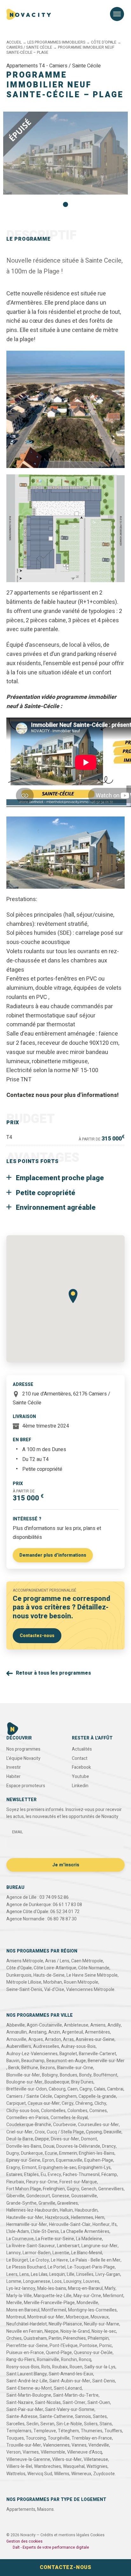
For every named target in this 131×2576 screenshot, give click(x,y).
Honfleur (101, 2225)
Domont (89, 2139)
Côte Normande (94, 1968)
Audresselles (46, 2046)
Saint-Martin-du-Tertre (76, 2395)
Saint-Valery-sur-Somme (70, 2410)
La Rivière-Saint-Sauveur (31, 2246)
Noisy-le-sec (104, 2331)
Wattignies (97, 2466)
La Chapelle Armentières (85, 2232)
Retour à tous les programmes (53, 1673)
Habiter (14, 1777)
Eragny (13, 2168)
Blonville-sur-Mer (23, 2075)
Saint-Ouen (99, 2403)
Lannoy (14, 2253)
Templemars (19, 2431)
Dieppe (42, 2139)
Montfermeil (54, 2310)
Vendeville (99, 2445)
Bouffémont (105, 2075)
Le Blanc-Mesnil (87, 2253)
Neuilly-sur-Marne (102, 2324)
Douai (49, 2146)
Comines (98, 2111)
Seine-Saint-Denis (24, 1990)
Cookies (97, 2535)
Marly (110, 2288)
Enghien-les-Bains (97, 2153)
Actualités (82, 1749)
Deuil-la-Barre (20, 2139)
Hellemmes (82, 2218)
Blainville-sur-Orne (75, 2068)
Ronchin (69, 2360)
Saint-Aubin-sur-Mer (70, 2381)
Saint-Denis (104, 2381)
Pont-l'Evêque (64, 2346)
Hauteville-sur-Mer (25, 2218)
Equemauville (69, 2160)
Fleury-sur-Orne (42, 2182)
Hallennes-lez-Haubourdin (32, 2210)
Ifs (114, 2225)
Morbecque (77, 2317)
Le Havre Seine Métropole (92, 1975)
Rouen (76, 2367)
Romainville (48, 2360)
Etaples (31, 2175)
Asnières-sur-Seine (95, 2039)
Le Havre (59, 2260)
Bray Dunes (82, 2082)
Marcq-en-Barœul (85, 2288)
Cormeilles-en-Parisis (28, 2118)
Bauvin (13, 2061)
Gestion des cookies (24, 2541)
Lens (24, 2274)
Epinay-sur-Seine (23, 2160)
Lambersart (68, 2246)
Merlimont (113, 2296)
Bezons (48, 2068)
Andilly (114, 2025)
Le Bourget (17, 2260)
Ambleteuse (76, 2025)
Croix (40, 2132)
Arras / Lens (57, 1961)
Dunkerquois (19, 1975)
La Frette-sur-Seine (55, 2239)
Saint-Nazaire (20, 2403)
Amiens (98, 2025)
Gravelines (68, 2203)
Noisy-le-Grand (75, 2331)
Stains (106, 2424)
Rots (46, 2367)
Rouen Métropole (81, 1982)
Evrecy (54, 2175)
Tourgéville (59, 2438)
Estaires (14, 2175)
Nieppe (52, 2331)
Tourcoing (36, 2438)
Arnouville (16, 2039)
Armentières (97, 2032)
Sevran (47, 2424)
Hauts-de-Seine (49, 1975)
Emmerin (68, 2153)
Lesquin (57, 2274)
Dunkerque (32, 2153)
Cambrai (115, 2089)
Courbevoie (65, 2125)
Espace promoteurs (26, 1786)
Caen (72, 2089)
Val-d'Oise (54, 1990)
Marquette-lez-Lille (53, 2296)
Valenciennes (56, 2445)
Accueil (14, 42)
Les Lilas (39, 2274)
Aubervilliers (19, 2046)
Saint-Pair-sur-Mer (25, 2410)
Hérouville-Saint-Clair (70, 2225)
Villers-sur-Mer (67, 2459)
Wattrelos (16, 2474)
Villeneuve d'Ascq (85, 2452)
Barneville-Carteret (97, 2054)
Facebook (81, 1767)
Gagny (73, 2189)
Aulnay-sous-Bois (78, 2046)
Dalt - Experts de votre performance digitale (51, 2547)
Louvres (91, 2281)
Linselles (85, 2274)
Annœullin (17, 2032)
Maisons (45, 2509)
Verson (14, 2452)
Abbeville (16, 2025)
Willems (62, 2474)
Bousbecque (57, 2082)
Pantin (55, 2338)
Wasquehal (74, 2466)
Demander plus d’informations (53, 1555)
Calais (100, 2089)
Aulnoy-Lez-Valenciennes (32, 2054)
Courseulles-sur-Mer (98, 2125)
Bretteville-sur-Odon (27, 2089)
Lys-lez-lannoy (21, 2288)
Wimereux (81, 2474)
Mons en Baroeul (23, 2310)
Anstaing (38, 2032)
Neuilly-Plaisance (65, 2324)
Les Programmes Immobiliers (56, 42)
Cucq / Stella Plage (65, 2132)
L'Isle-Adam (18, 2232)
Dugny (13, 2153)
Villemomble (53, 2452)
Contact (80, 1758)
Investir (14, 1767)
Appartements (21, 2509)
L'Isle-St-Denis (45, 2232)
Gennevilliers (111, 2189)
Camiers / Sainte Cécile (29, 47)
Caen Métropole (87, 1961)
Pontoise (88, 2346)
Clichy (100, 2103)
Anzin (54, 2032)
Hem (100, 2218)
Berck (14, 2068)
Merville (14, 2303)
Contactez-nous (37, 1636)
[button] (65, 204)
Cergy (68, 2103)
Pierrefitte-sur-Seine (27, 2346)
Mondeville (87, 2303)
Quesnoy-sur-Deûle (93, 2353)
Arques (36, 2039)
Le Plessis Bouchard (26, 2267)
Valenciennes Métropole (90, 1990)
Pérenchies (75, 2338)
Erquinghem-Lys (94, 2168)
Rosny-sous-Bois (23, 2367)
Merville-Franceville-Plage (49, 2303)
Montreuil (16, 2317)
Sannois (83, 2417)
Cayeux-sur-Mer (44, 2103)
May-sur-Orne (87, 2296)
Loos (57, 2281)
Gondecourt (38, 2196)
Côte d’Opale (104, 42)
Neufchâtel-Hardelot (27, 2324)
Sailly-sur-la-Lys (100, 2367)
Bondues (69, 2075)
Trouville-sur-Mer (24, 2445)
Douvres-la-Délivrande (78, 2146)
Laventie (61, 2253)
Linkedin (80, 1786)
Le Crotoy (39, 2260)
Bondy (85, 2075)
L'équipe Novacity (23, 1758)
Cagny (86, 2089)
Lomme (14, 2281)
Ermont (29, 2168)
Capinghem (65, 2096)
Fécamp (109, 2175)
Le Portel (57, 2267)
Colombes (77, 2111)
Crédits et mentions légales (65, 2535)
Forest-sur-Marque (78, 2182)
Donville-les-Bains (24, 2146)
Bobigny (50, 2075)
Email (17, 1832)
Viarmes (31, 2452)
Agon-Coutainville (44, 2025)
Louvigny (72, 2281)
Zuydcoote (104, 2474)
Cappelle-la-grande (97, 2096)
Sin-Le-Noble (69, 2424)
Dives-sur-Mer (65, 2139)
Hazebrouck (57, 2218)
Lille (71, 2274)
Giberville (15, 2196)
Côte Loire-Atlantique (55, 1968)
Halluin (66, 2210)
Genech (89, 2189)
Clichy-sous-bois (23, 2111)
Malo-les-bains (52, 2288)
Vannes (79, 2445)
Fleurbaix (15, 2182)
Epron (48, 2160)
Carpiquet (16, 2103)
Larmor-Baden (37, 2253)
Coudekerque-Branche (29, 2125)
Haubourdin (86, 2210)
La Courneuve (20, 2239)
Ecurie (51, 2153)
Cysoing (94, 2132)
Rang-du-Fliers (21, 2360)
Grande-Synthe (21, 2203)
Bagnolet (68, 2054)
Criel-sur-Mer (20, 2132)
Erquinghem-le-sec (57, 2168)
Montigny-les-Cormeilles (92, 2310)
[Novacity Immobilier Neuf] (29, 14)
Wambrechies (48, 2466)
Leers (12, 2274)
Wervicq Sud (40, 2474)
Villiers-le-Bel (19, 2466)
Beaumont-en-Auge (66, 2061)
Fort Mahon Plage (24, 2189)
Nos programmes (23, 1749)
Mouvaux (100, 2317)
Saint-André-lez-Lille (27, 2381)
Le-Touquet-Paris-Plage (91, 2267)
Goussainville (84, 2196)
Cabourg (57, 2089)
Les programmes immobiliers (43, 36)
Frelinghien (54, 2189)
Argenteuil (72, 2032)
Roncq (85, 2360)
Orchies (14, 2338)
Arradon (53, 2039)
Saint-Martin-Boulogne (29, 2395)
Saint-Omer (74, 2403)
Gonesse (61, 2196)
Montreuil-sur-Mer (46, 2317)
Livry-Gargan (108, 2274)
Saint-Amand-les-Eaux (71, 2374)
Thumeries (92, 2431)
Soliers (91, 2424)
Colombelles (53, 2111)
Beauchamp (33, 2061)
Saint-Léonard (68, 2388)
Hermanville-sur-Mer (27, 2225)
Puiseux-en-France (25, 2353)
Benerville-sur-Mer (106, 2061)
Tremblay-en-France (92, 2438)
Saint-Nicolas (48, 2403)
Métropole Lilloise (24, 1982)
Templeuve (45, 2431)
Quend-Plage (59, 2353)
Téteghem (68, 2431)
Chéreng (84, 2103)
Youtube (80, 1777)
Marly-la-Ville (19, 2296)
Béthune (30, 2068)
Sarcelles (15, 2424)
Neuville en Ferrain (24, 2331)
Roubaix (60, 2367)
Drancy (109, 2146)
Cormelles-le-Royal (69, 2118)
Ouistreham (35, 2338)
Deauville (113, 2132)
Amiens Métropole (25, 1961)
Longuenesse (37, 2281)
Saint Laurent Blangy (27, 2374)
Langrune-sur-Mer (100, 2246)
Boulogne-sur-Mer (24, 2082)
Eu (43, 2175)
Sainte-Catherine (56, 2417)
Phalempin (98, 2338)
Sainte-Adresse (22, 2417)
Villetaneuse (96, 2459)
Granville (47, 2203)
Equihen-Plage (99, 2160)
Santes (100, 2417)
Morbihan (53, 1982)
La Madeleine (89, 2239)
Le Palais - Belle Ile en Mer (95, 2260)
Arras (68, 2039)
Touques (15, 2438)
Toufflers (113, 2431)
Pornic (106, 2346)
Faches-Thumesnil (81, 2175)
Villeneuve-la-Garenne (28, 2459)
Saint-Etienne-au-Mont (29, 2388)
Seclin (32, 2424)
